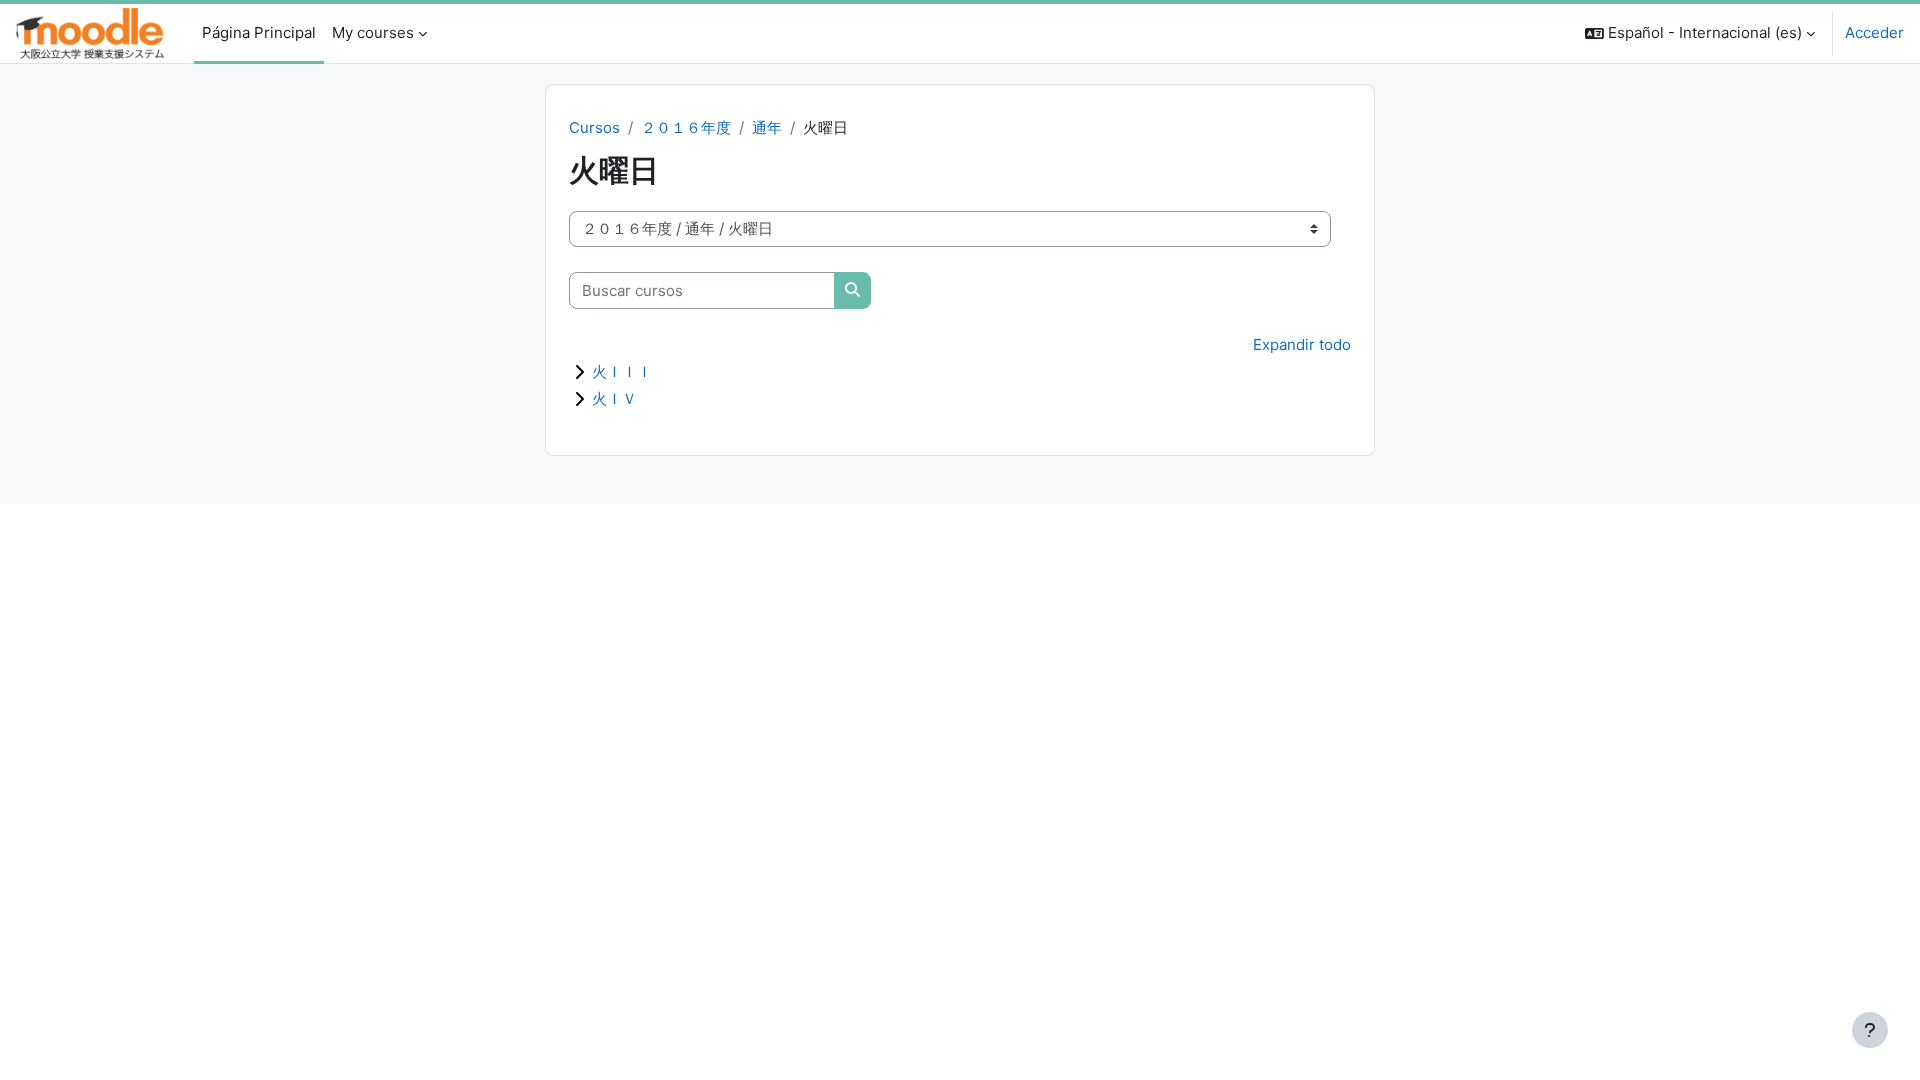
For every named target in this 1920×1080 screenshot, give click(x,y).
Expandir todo (1302, 344)
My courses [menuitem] (373, 32)
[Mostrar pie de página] (1870, 1030)
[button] (1700, 33)
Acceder (1874, 32)
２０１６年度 (686, 127)
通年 (767, 127)
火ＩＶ (614, 398)
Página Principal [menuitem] (259, 32)
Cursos (594, 127)
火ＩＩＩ (622, 371)
